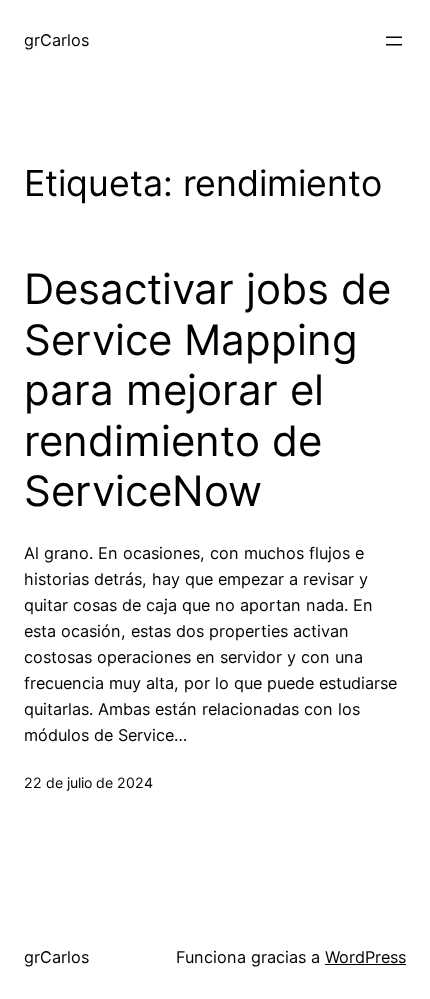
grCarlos (56, 40)
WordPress (365, 957)
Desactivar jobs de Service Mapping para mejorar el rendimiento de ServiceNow (207, 390)
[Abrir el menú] (394, 41)
